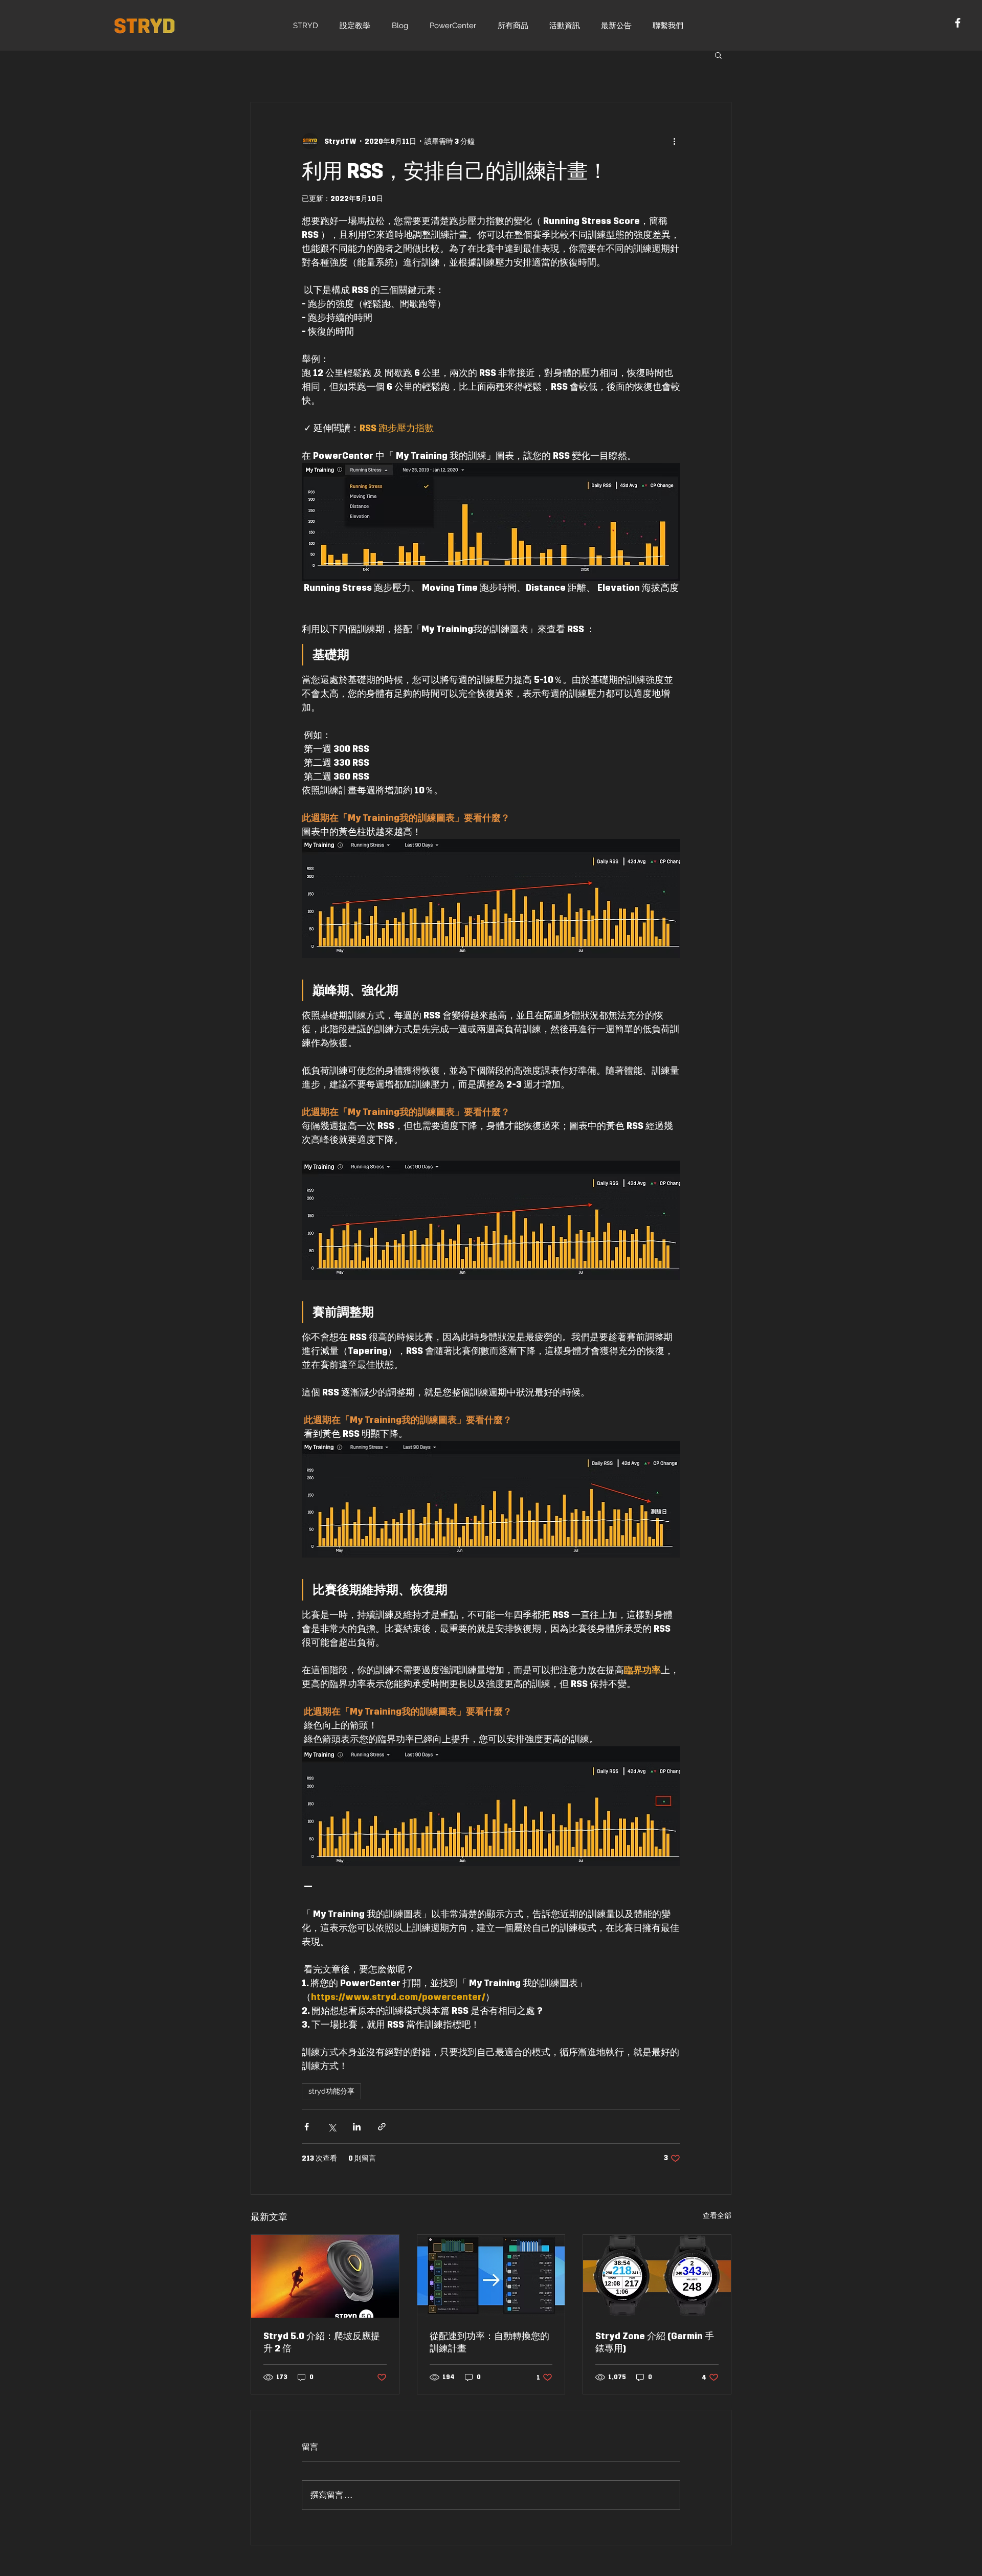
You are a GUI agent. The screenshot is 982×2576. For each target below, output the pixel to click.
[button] (718, 55)
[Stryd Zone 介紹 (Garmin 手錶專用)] (657, 2276)
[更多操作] (674, 141)
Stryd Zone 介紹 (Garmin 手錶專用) (655, 2342)
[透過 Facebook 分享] (307, 2127)
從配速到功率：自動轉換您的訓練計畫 (489, 2342)
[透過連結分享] (382, 2127)
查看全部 (717, 2216)
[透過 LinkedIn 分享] (357, 2127)
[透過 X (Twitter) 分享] (332, 2127)
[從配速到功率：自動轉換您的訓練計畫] (491, 2276)
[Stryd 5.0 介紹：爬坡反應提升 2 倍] (325, 2276)
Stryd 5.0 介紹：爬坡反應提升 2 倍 (322, 2342)
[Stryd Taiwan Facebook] (958, 23)
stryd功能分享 (331, 2091)
